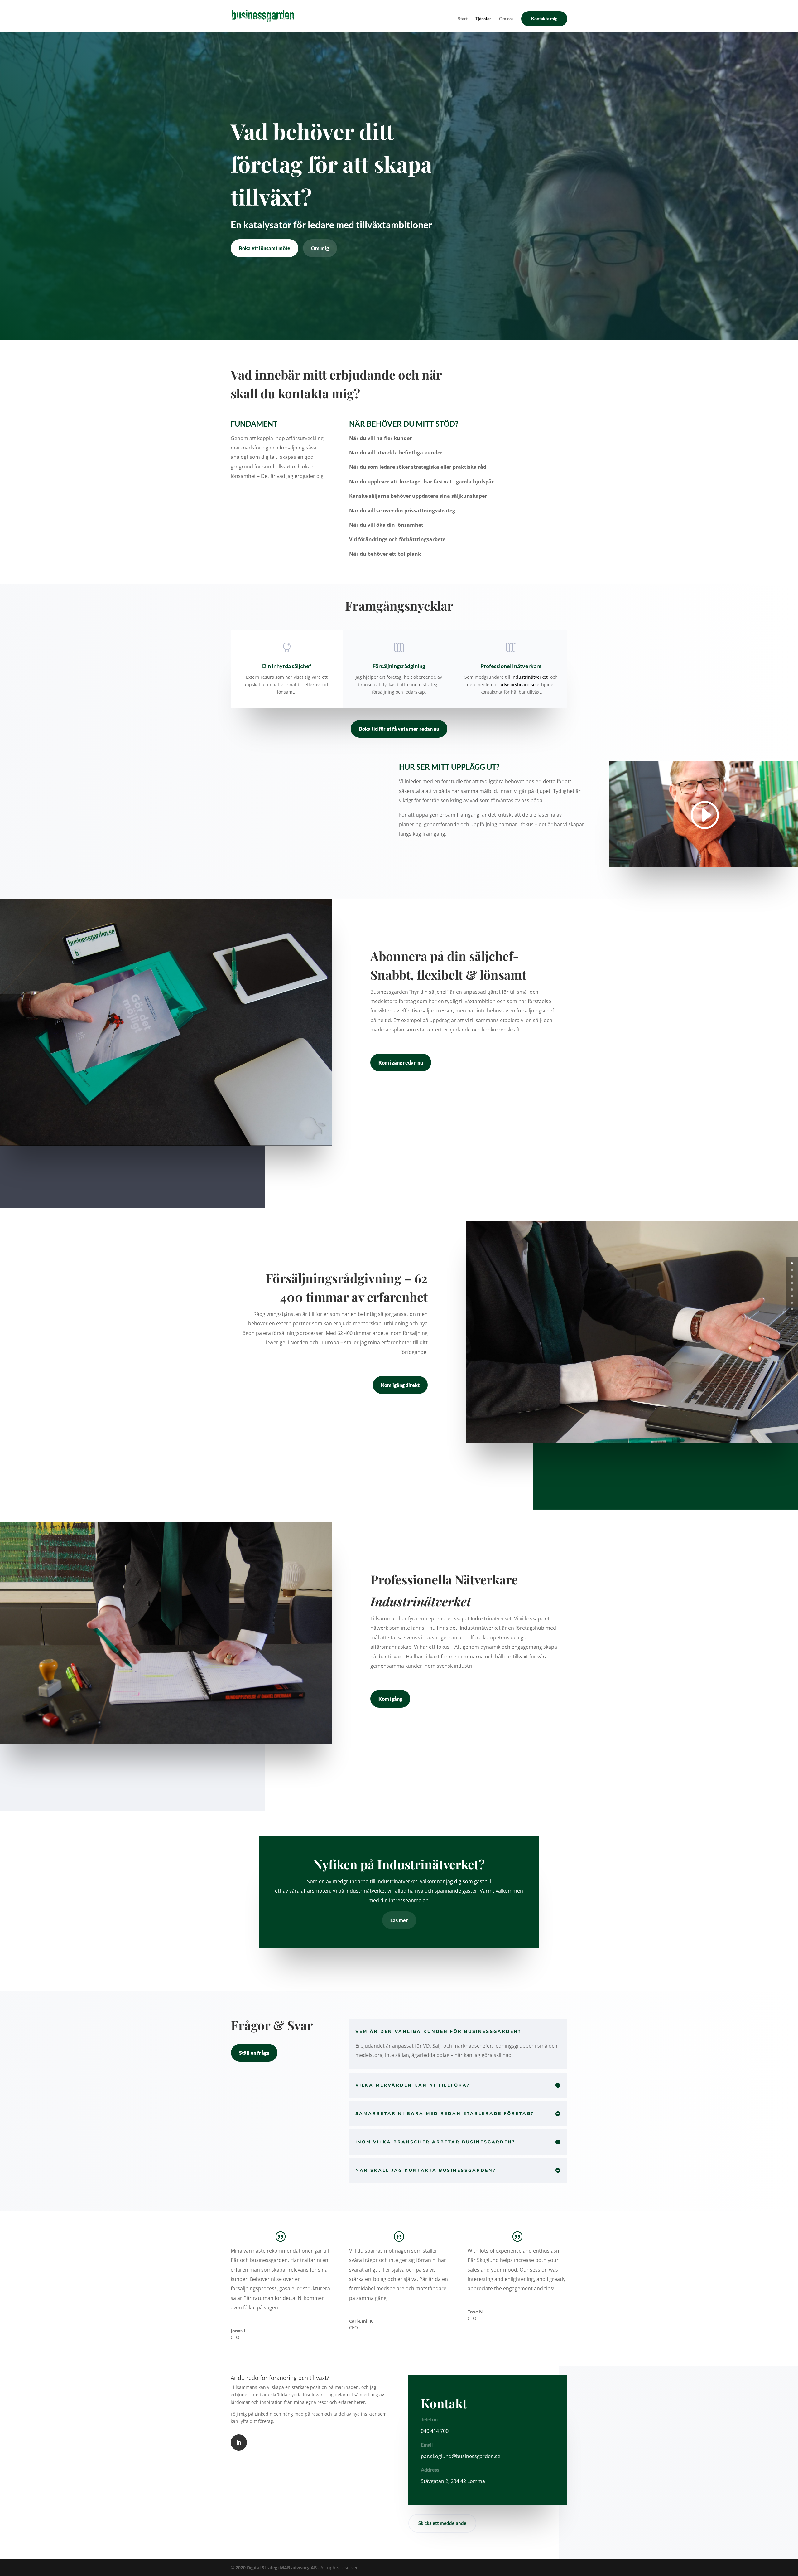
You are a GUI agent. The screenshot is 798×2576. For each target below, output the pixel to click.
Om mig (320, 248)
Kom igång (390, 1699)
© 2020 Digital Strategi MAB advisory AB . (275, 2567)
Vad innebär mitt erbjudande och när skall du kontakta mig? (336, 384)
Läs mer (399, 1920)
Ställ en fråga (254, 2053)
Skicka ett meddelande (442, 2523)
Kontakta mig (544, 19)
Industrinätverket (530, 677)
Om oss (506, 19)
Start (463, 19)
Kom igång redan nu (401, 1062)
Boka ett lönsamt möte (264, 248)
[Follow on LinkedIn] (239, 2443)
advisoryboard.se (518, 684)
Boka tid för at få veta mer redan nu (399, 729)
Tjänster (483, 19)
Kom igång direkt (400, 1385)
